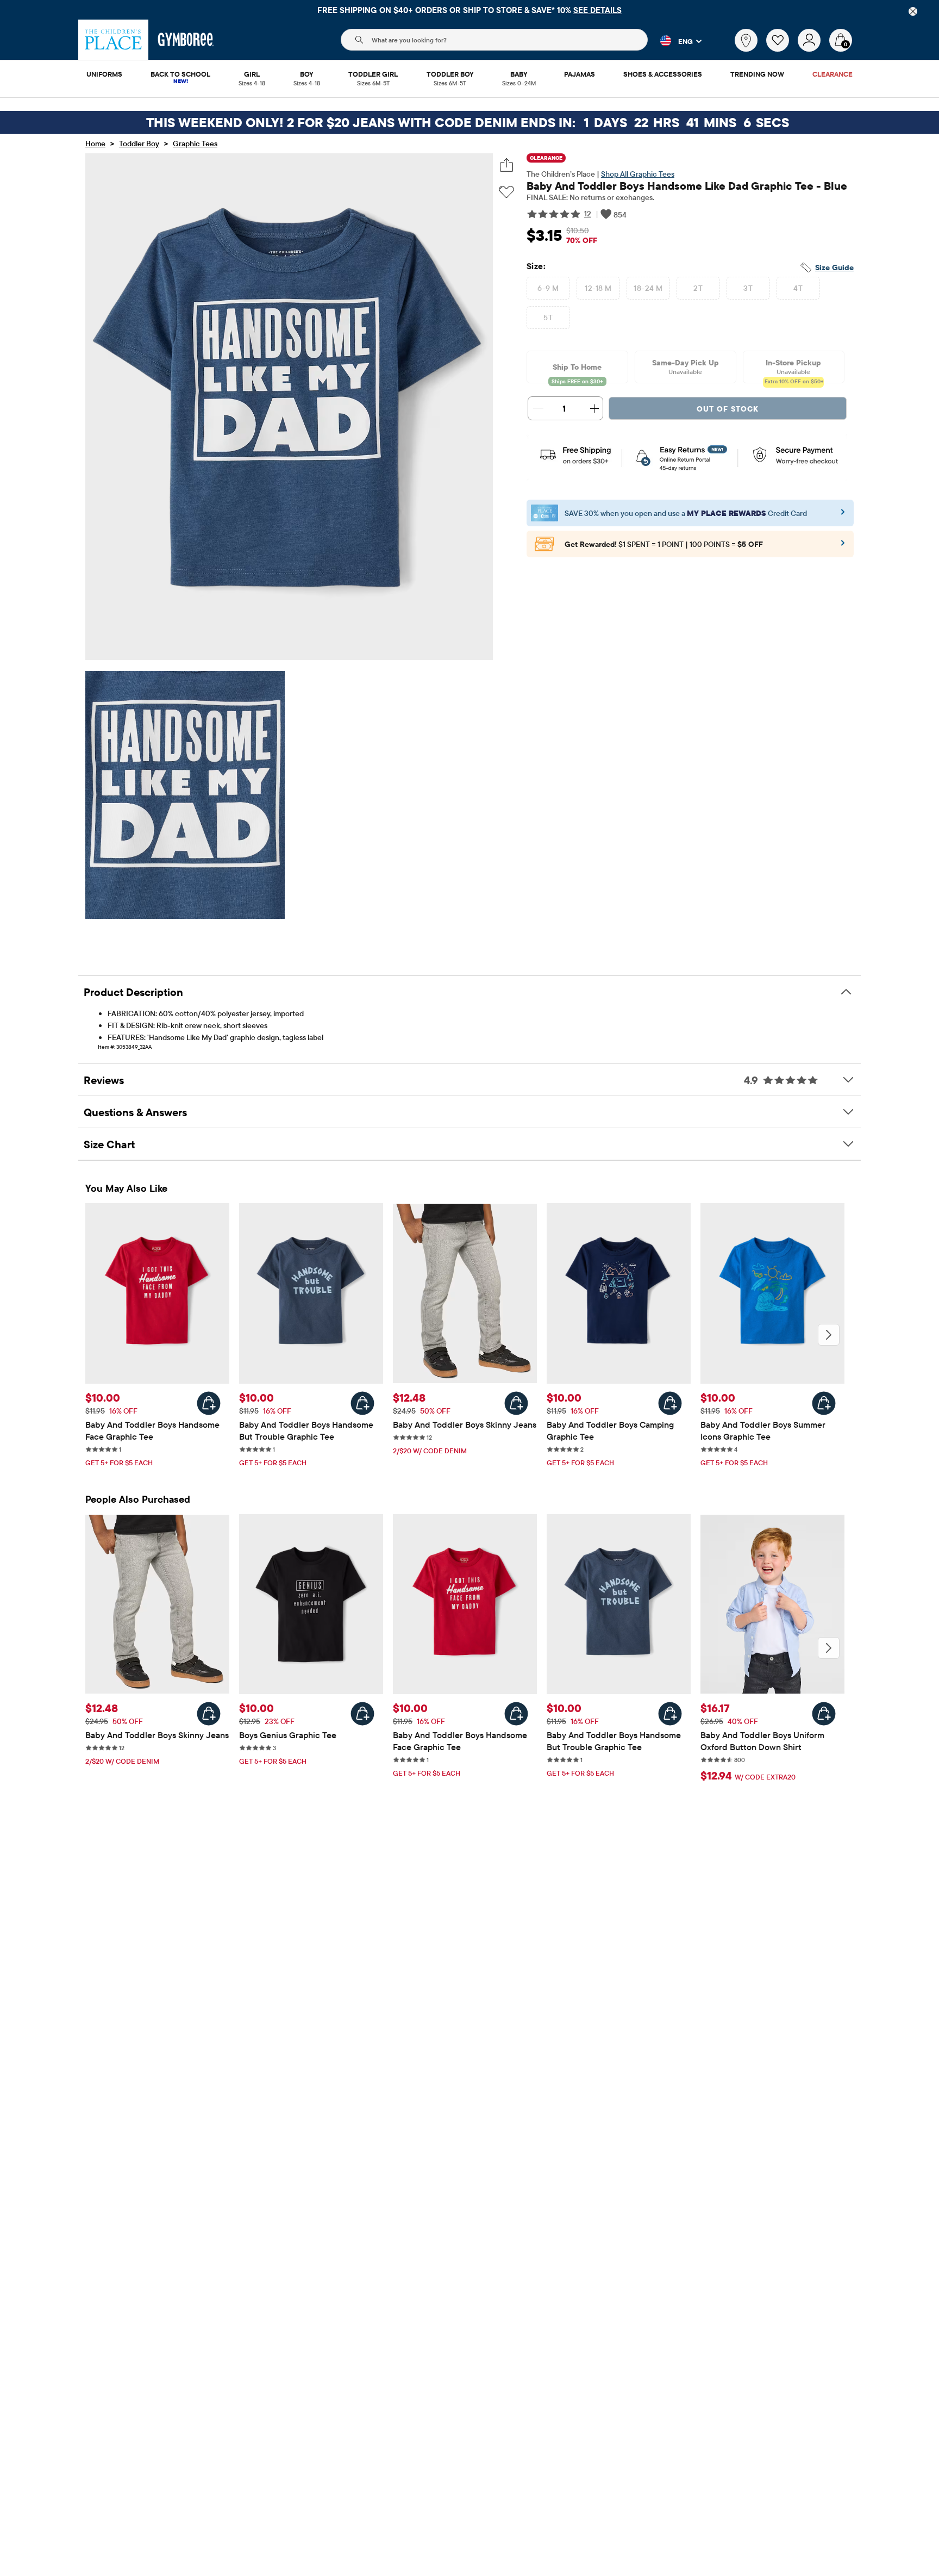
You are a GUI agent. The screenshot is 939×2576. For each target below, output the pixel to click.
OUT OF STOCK (728, 409)
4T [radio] (798, 288)
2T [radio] (698, 288)
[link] (746, 40)
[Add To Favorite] (506, 192)
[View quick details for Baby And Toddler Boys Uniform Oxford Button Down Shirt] (824, 1714)
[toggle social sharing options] (507, 165)
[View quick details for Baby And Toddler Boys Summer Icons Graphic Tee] (824, 1403)
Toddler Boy (139, 144)
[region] (469, 10)
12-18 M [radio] (598, 288)
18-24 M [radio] (648, 288)
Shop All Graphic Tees (638, 174)
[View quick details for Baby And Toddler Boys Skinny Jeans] (516, 1403)
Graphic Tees (195, 144)
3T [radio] (748, 288)
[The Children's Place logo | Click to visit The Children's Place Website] (113, 40)
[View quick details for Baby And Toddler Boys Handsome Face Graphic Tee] (209, 1403)
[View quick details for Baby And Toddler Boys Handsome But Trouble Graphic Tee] (362, 1403)
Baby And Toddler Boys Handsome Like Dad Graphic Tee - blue (687, 186)
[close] (913, 11)
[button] (675, 41)
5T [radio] (548, 318)
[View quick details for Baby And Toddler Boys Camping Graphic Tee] (670, 1403)
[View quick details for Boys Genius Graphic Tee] (362, 1714)
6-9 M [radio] (548, 288)
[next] (829, 1335)
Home (95, 144)
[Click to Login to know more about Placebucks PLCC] (843, 546)
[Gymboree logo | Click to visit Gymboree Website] (186, 40)
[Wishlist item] (782, 49)
